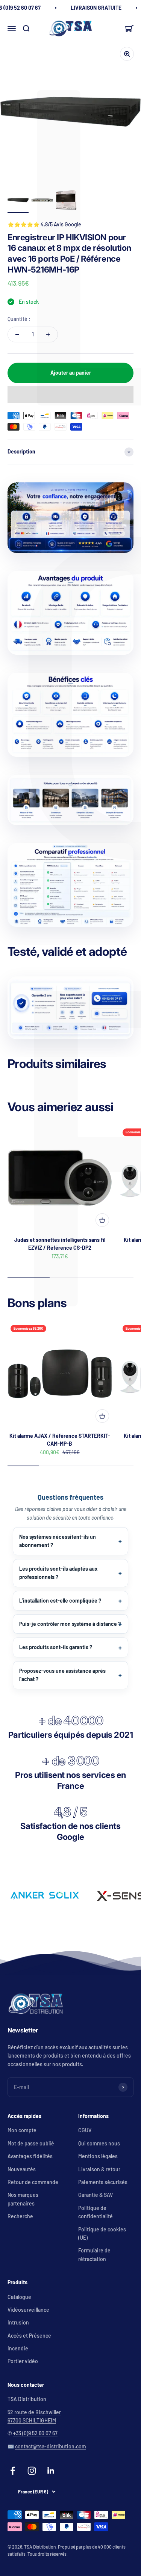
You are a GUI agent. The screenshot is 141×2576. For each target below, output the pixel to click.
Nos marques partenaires (23, 2199)
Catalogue (19, 2297)
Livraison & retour (99, 2169)
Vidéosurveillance (28, 2310)
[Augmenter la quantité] (48, 334)
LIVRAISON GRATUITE (96, 8)
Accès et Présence (29, 2336)
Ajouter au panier (71, 373)
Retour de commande (33, 2182)
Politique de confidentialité (96, 2212)
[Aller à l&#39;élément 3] (66, 201)
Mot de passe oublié (31, 2143)
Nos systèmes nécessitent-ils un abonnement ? (58, 1541)
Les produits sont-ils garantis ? (56, 1647)
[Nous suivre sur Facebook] (13, 2471)
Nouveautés (22, 2169)
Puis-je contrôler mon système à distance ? (70, 1624)
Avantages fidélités (30, 2156)
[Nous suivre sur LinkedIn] (51, 2471)
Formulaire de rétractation (94, 2254)
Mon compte (22, 2130)
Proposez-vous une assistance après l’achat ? (62, 1675)
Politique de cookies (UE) (102, 2233)
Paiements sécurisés (103, 2182)
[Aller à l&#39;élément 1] (18, 201)
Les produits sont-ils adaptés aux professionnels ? (58, 1573)
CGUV (85, 2130)
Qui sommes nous (99, 2143)
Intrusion (18, 2322)
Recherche (20, 2216)
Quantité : (19, 319)
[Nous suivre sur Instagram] (32, 2471)
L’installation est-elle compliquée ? (60, 1601)
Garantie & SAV (96, 2195)
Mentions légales (98, 2156)
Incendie (18, 2348)
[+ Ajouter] (102, 1220)
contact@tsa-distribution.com (51, 2446)
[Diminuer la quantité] (17, 334)
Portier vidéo (23, 2361)
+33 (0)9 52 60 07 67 (35, 2433)
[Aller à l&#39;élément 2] (42, 201)
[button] (70, 395)
